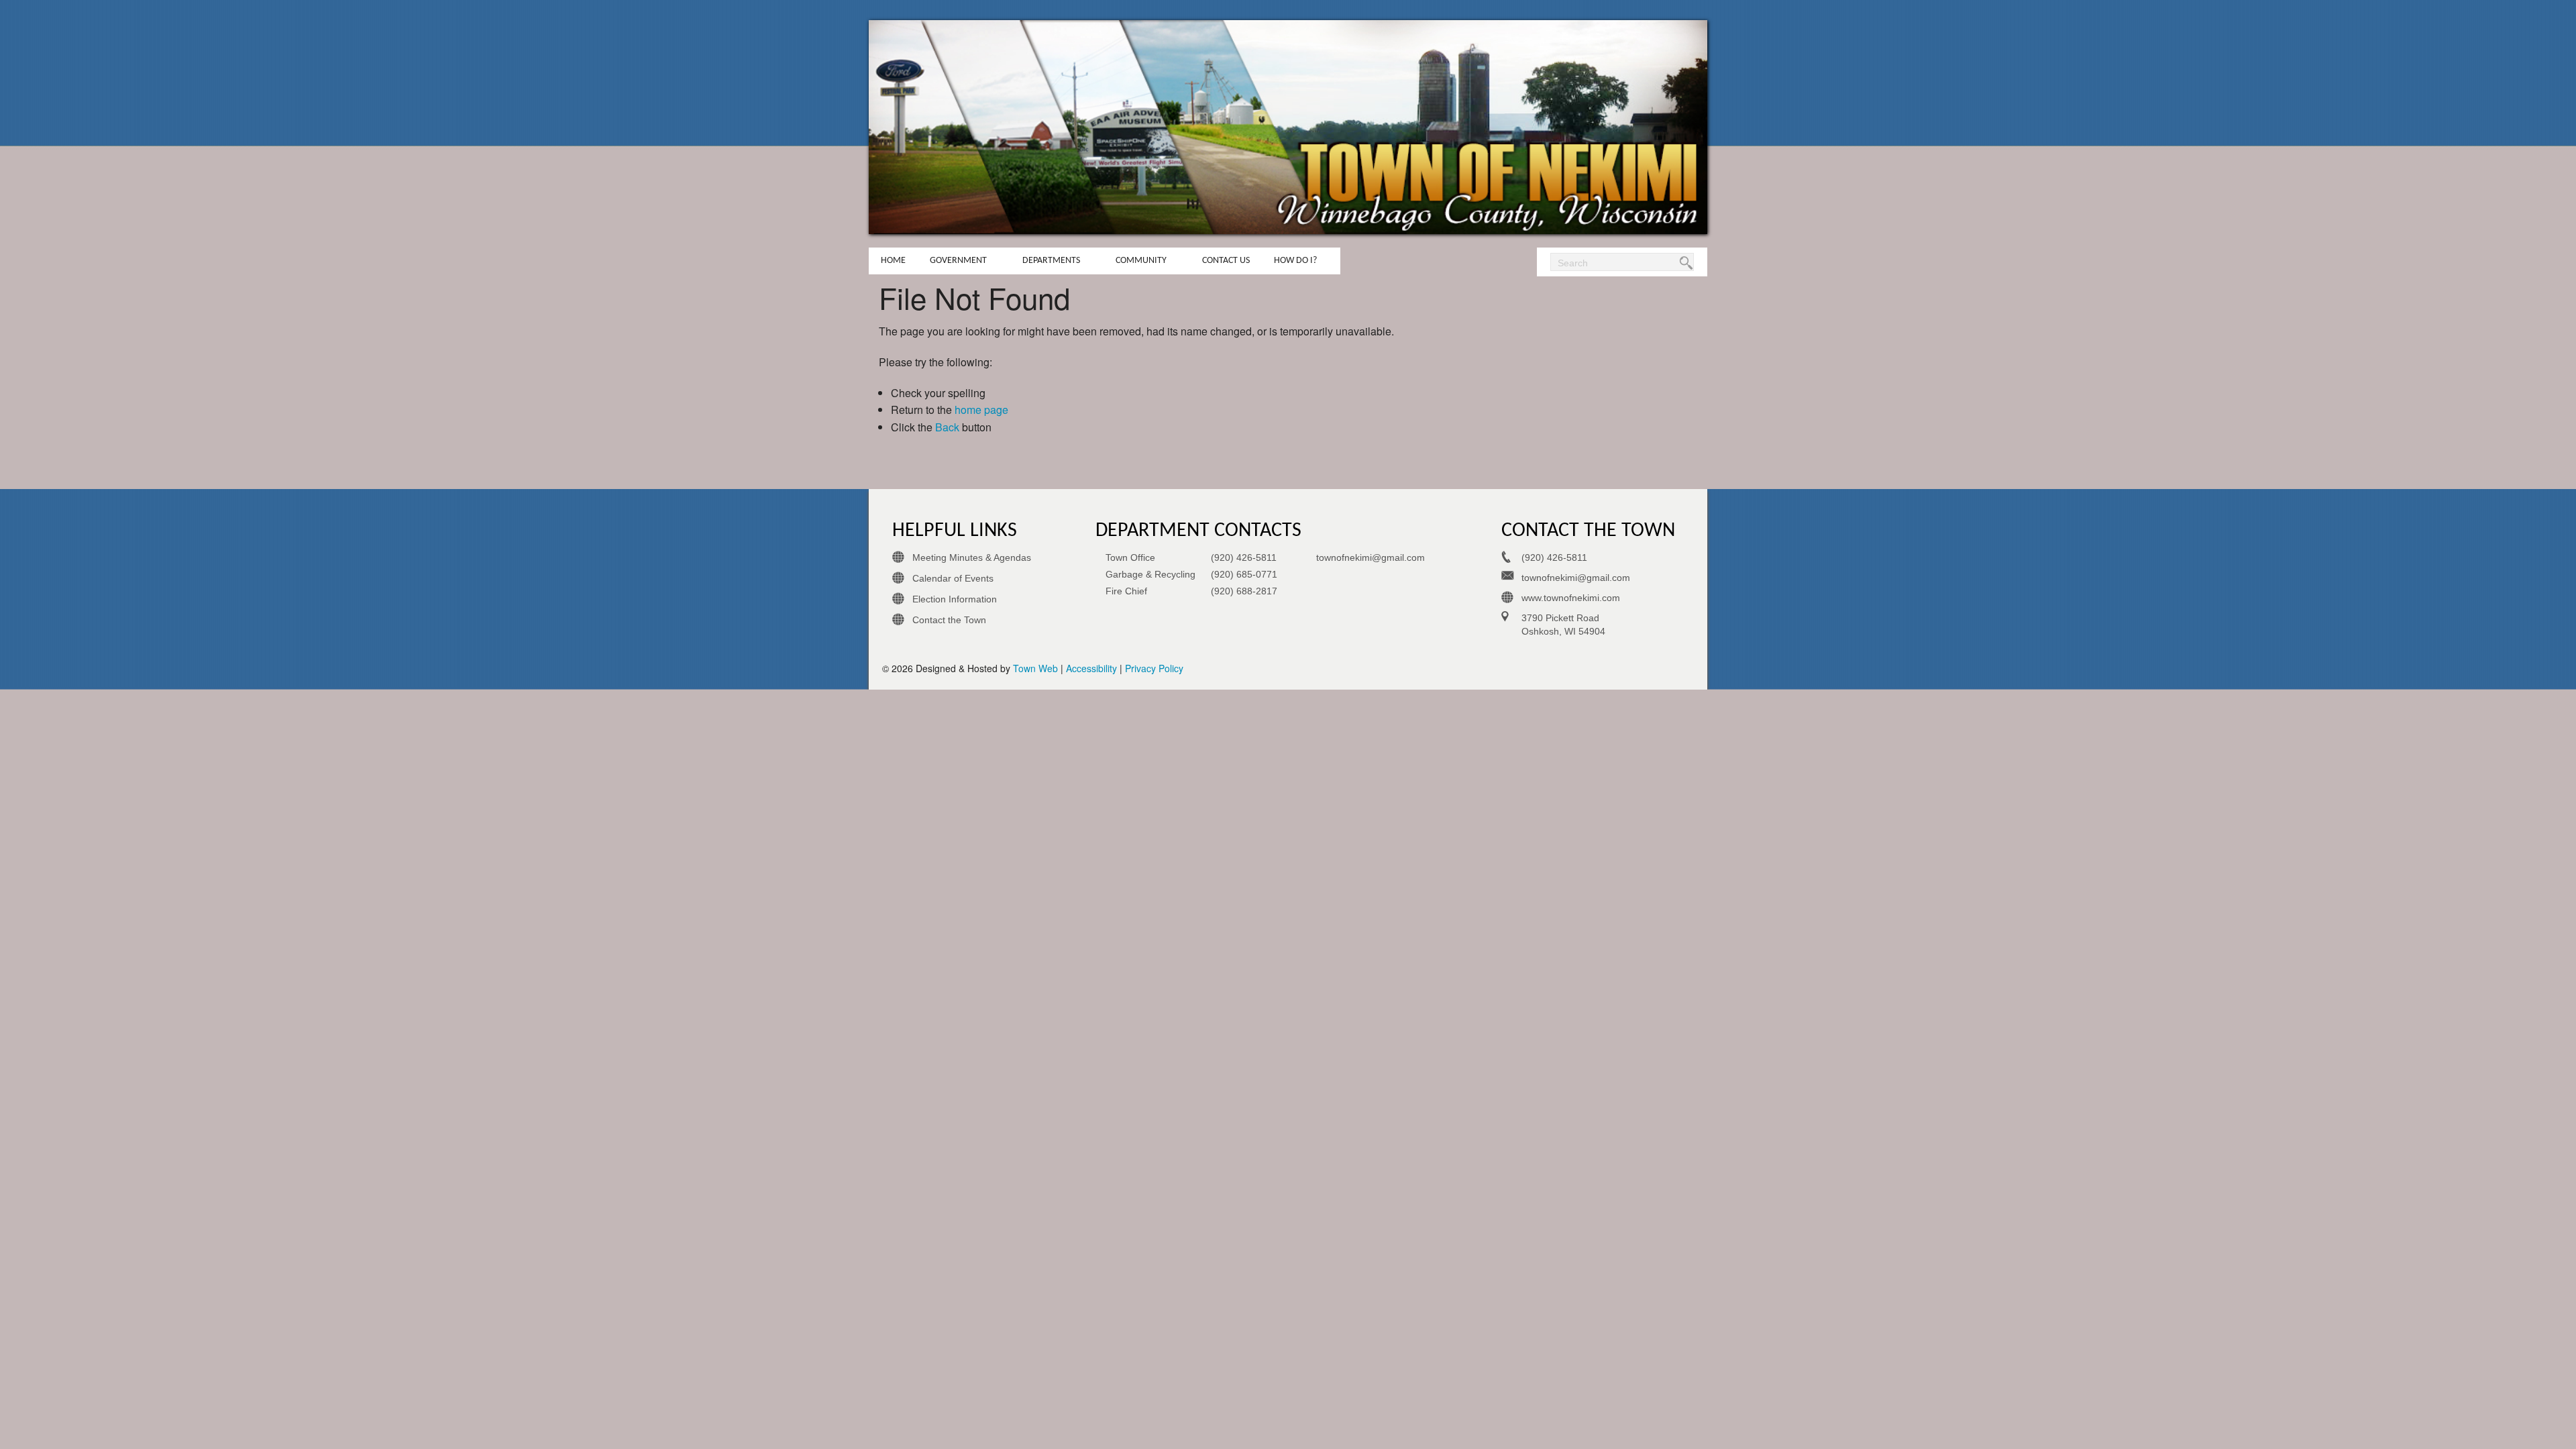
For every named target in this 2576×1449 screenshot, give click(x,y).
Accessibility (1091, 668)
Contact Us (1226, 261)
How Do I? (1295, 261)
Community (1141, 261)
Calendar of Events (953, 578)
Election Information (955, 599)
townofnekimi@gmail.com (1371, 557)
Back (947, 427)
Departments (1051, 261)
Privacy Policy (1154, 668)
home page (981, 410)
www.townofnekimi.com (1571, 598)
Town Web (1035, 668)
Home (893, 261)
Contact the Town (949, 620)
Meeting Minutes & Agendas (972, 557)
